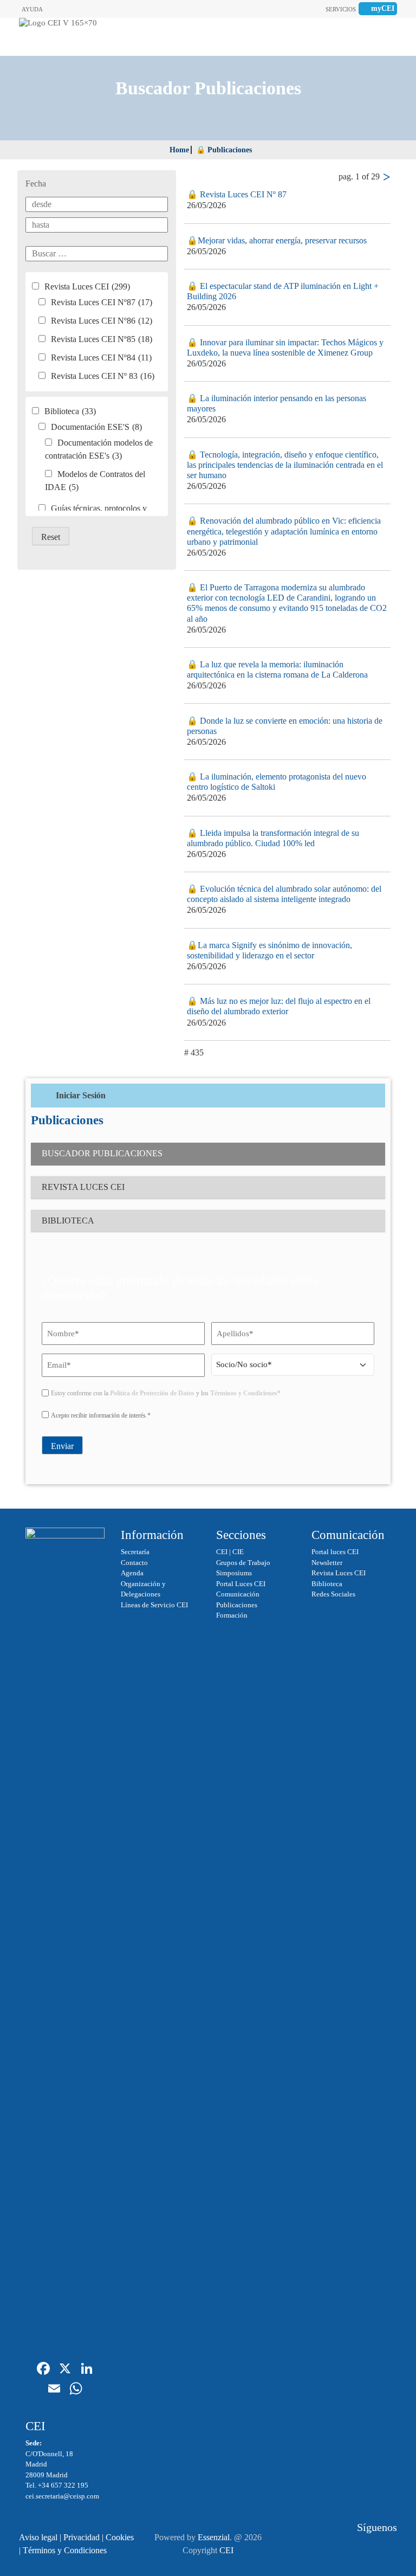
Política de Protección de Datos (152, 1393)
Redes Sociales (333, 1594)
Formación (232, 1615)
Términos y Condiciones (65, 2550)
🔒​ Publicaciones (224, 150)
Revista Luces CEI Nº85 (102, 339)
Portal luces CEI (335, 1552)
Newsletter (327, 1563)
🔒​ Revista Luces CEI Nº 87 (237, 194)
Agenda (132, 1573)
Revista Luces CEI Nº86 (102, 321)
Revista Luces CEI (87, 286)
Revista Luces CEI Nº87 (102, 302)
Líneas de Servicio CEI (154, 1605)
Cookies (120, 2537)
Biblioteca (70, 411)
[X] (65, 2370)
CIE (238, 1552)
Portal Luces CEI (241, 1584)
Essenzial (214, 2537)
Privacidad (82, 2537)
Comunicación (238, 1594)
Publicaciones (237, 1605)
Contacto (134, 1563)
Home (179, 150)
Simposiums (234, 1573)
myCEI (383, 8)
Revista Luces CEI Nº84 (101, 358)
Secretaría (135, 1552)
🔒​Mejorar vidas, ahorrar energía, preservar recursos (277, 240)
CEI (222, 1552)
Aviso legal (38, 2537)
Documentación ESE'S (96, 427)
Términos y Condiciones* (245, 1393)
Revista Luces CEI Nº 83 (103, 376)
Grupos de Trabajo (243, 1563)
